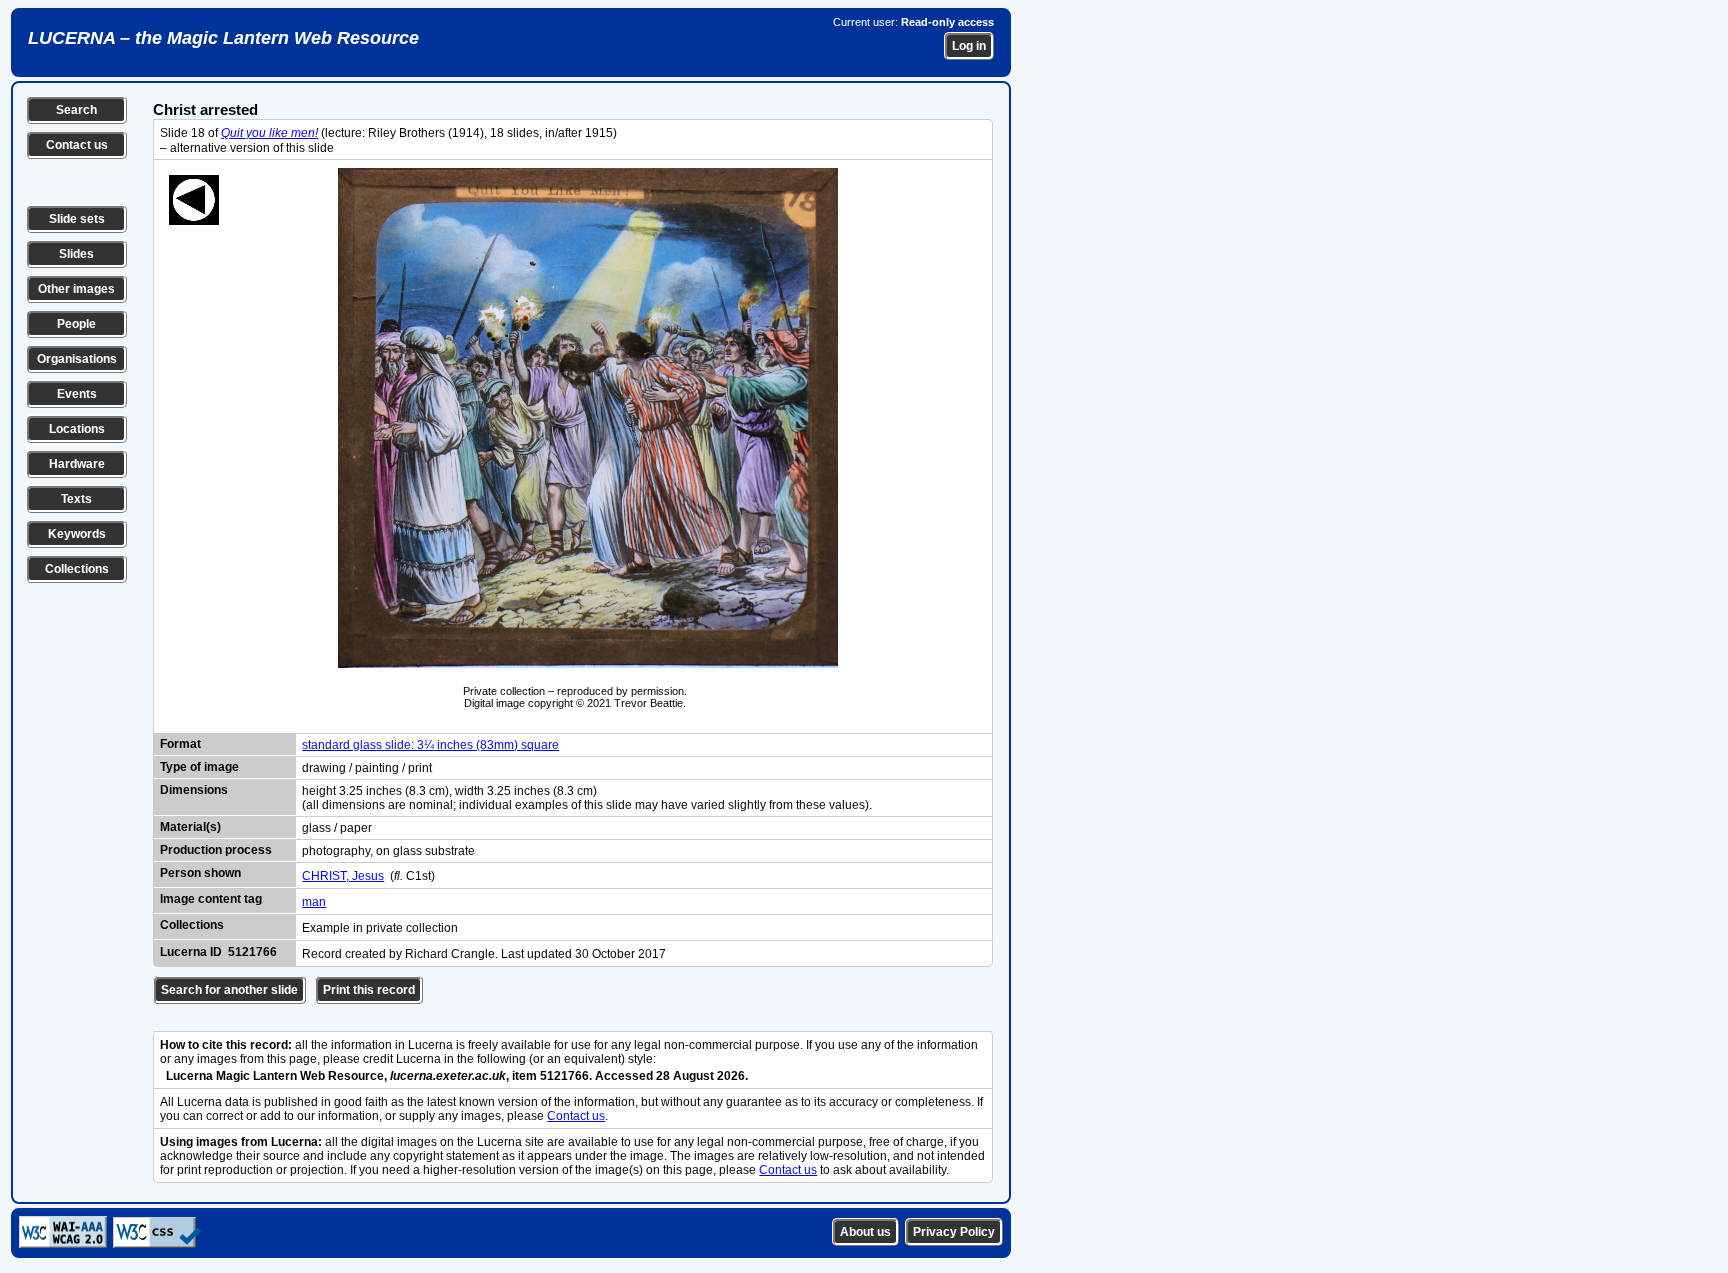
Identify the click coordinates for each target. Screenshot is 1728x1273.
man (314, 902)
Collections (77, 569)
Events (77, 394)
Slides (76, 254)
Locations (77, 429)
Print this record (369, 990)
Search (76, 110)
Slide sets (77, 219)
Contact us (77, 145)
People (76, 324)
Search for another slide (229, 990)
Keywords (77, 534)
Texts (76, 499)
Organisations (77, 359)
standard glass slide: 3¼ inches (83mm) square (430, 745)
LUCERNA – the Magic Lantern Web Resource (223, 38)
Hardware (77, 464)
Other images (76, 289)
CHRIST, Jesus (343, 876)
